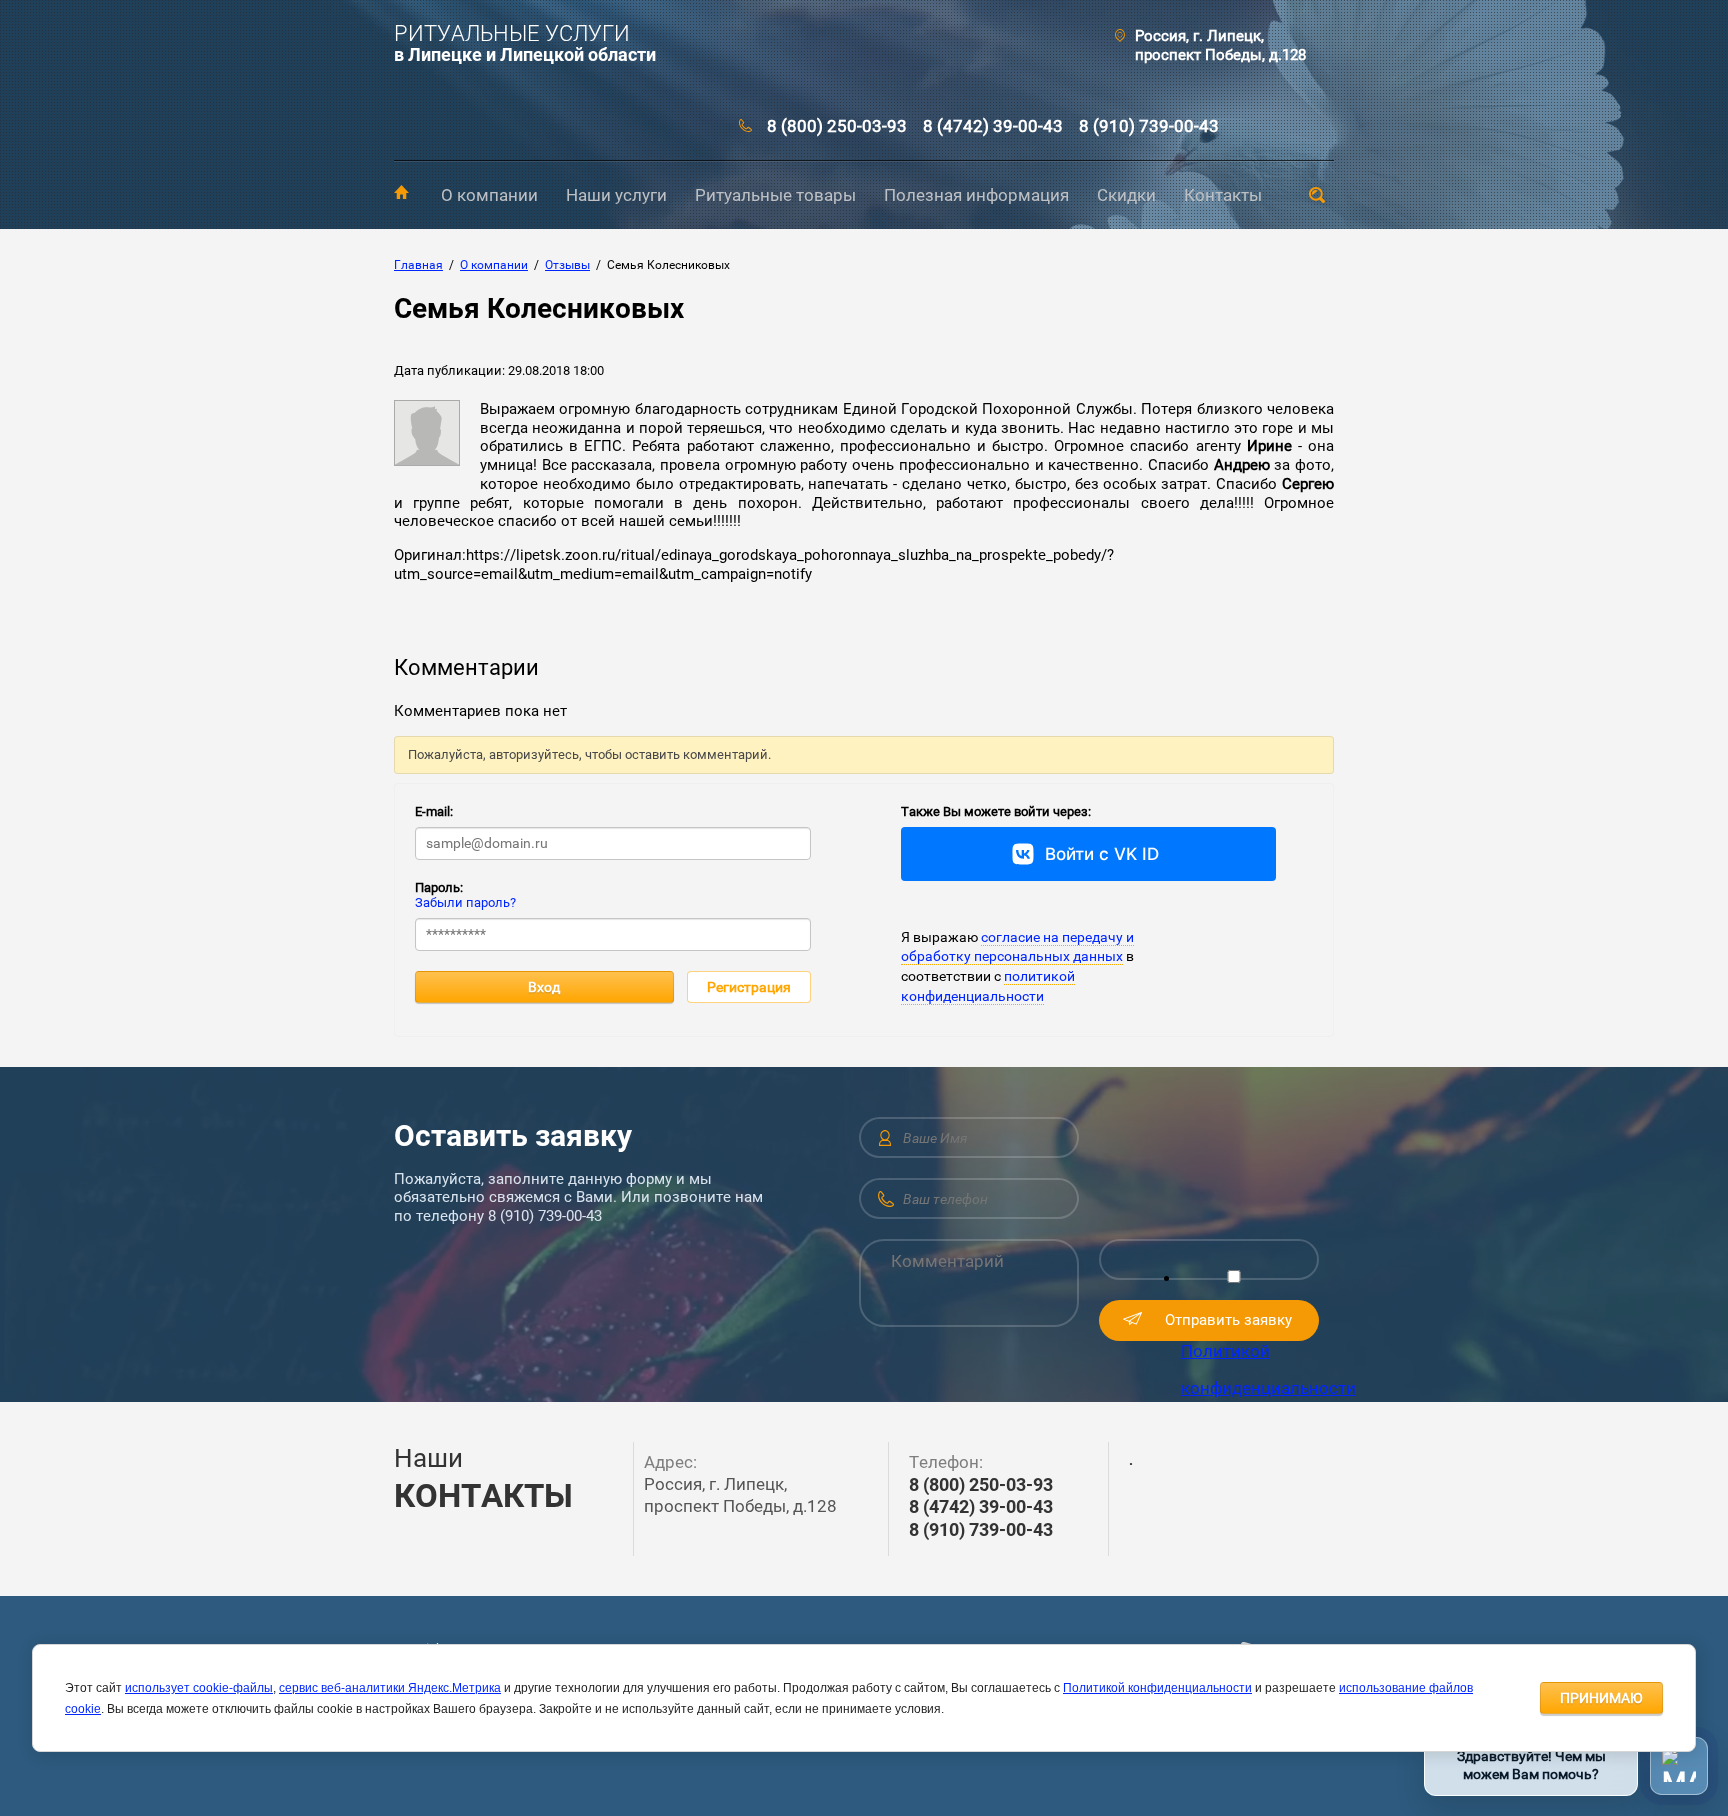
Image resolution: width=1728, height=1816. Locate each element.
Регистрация (749, 987)
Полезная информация (976, 195)
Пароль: (439, 887)
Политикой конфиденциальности (1157, 1688)
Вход (544, 987)
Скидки (1126, 195)
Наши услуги (616, 195)
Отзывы (567, 265)
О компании (489, 195)
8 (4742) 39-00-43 (993, 126)
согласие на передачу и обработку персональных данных (1017, 947)
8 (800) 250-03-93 (837, 126)
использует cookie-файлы (199, 1688)
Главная (401, 192)
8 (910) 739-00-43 (1149, 126)
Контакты (1223, 195)
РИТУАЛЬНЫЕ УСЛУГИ (512, 33)
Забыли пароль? (465, 902)
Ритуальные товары (775, 195)
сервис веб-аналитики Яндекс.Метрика (390, 1688)
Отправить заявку (1228, 1320)
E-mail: (434, 811)
